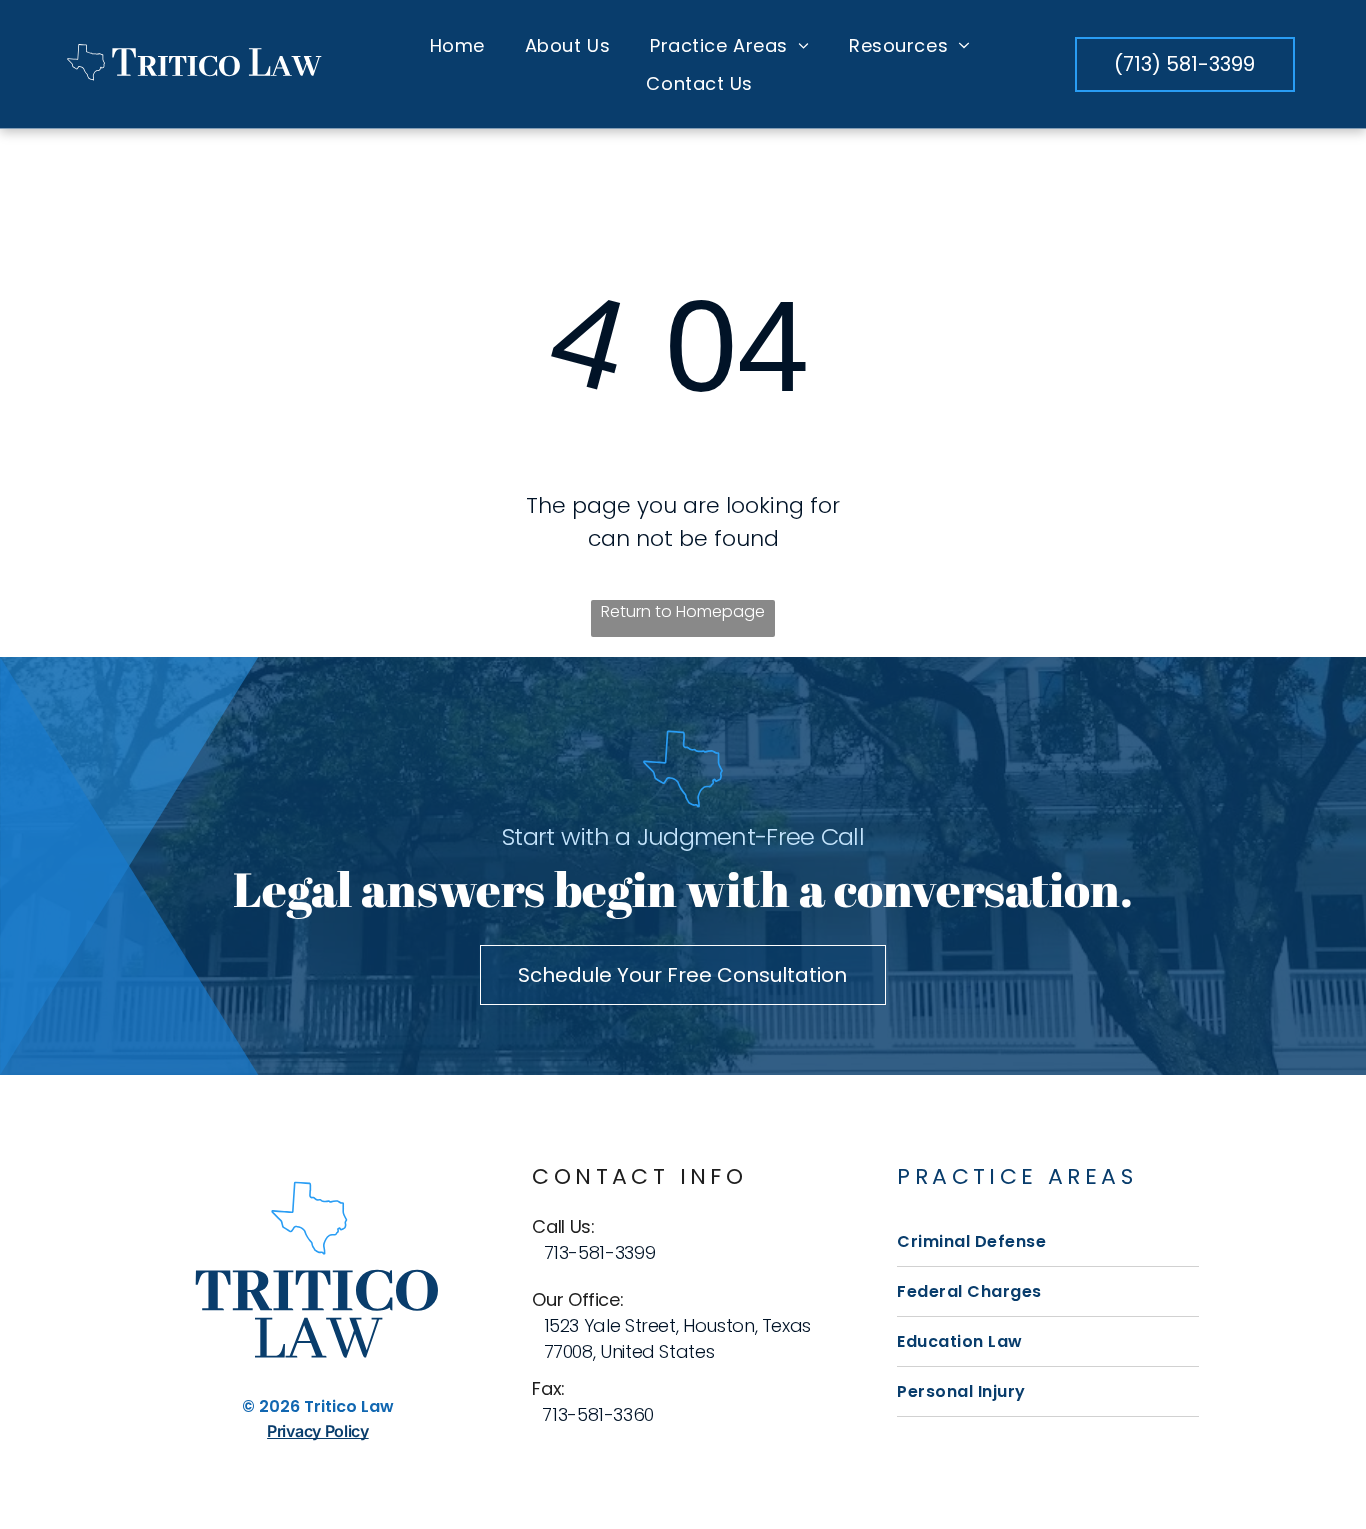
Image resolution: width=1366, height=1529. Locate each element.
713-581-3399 (600, 1252)
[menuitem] (457, 45)
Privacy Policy (318, 1431)
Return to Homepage (683, 611)
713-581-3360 (598, 1414)
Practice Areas (1017, 1176)
